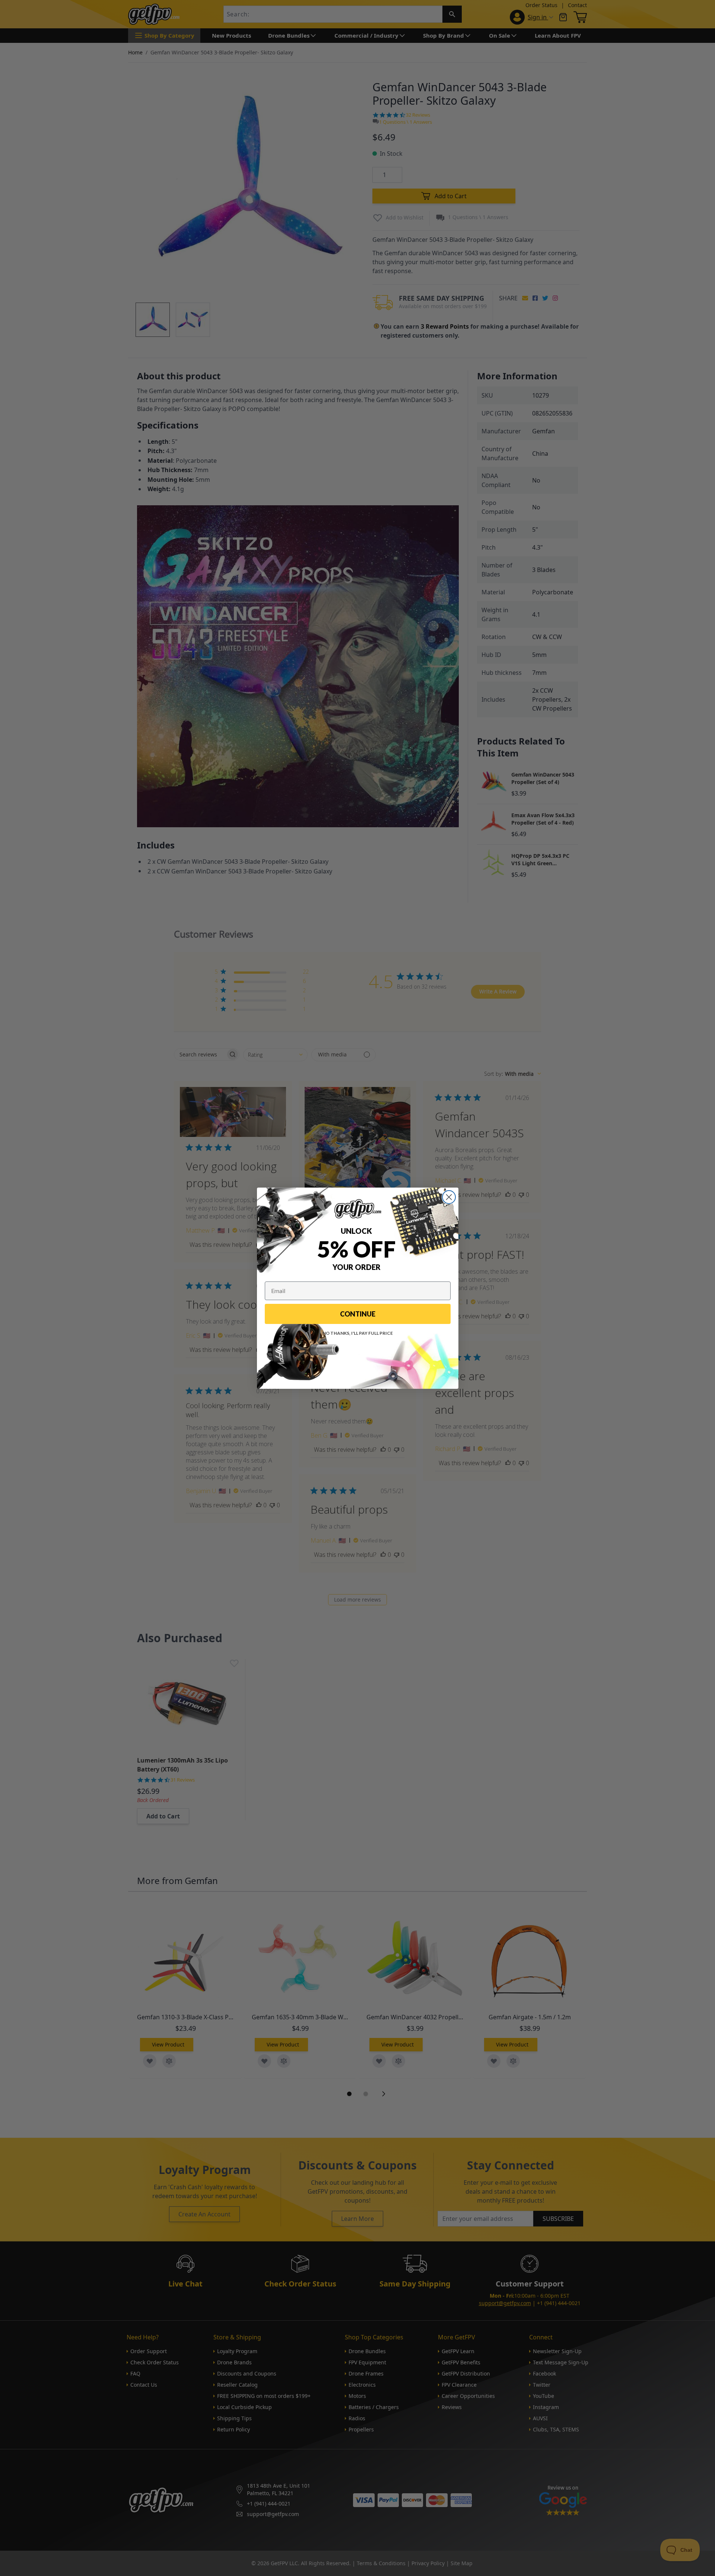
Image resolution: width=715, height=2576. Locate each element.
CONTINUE (358, 1314)
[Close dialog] (449, 1197)
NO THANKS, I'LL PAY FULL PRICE (358, 1333)
